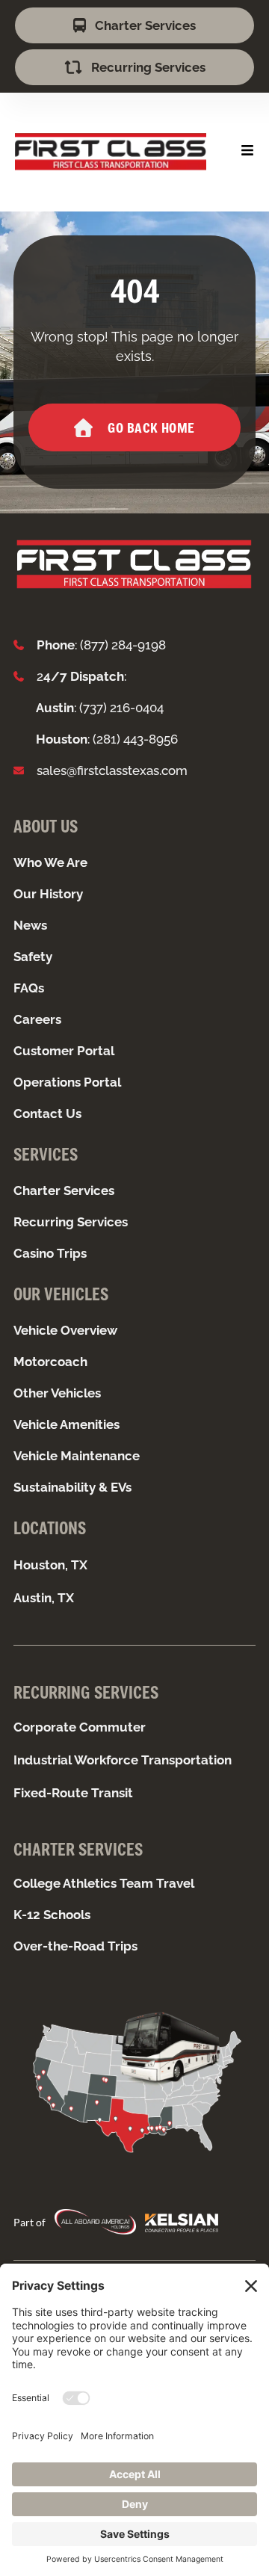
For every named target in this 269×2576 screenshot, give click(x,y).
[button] (247, 150)
